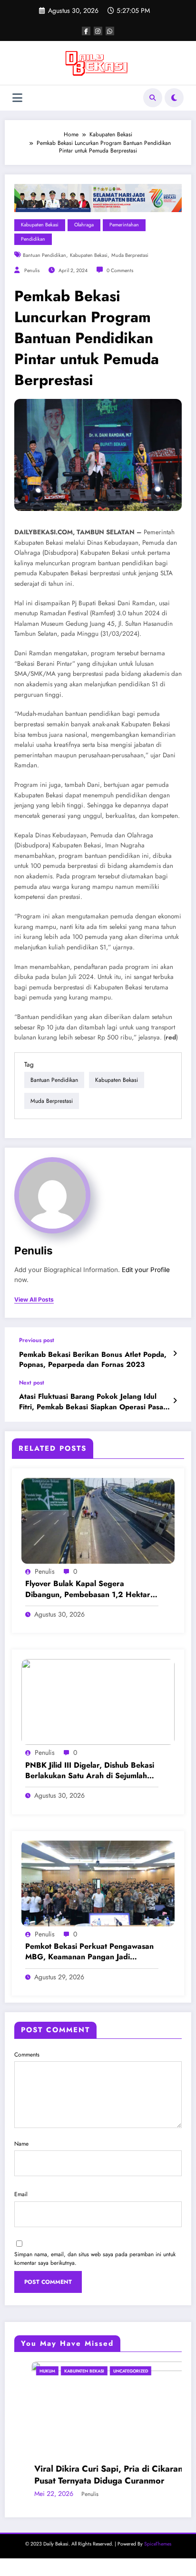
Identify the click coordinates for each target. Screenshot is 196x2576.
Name (21, 2144)
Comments (27, 2055)
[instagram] (98, 31)
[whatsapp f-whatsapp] (110, 31)
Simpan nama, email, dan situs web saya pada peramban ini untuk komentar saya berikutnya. (95, 2259)
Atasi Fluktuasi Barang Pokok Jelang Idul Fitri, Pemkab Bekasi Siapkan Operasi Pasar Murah (93, 1402)
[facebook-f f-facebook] (86, 31)
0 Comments (120, 270)
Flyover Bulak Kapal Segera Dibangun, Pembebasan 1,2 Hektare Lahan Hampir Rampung (90, 1589)
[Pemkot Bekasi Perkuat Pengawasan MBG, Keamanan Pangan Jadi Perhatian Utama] (98, 1883)
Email (21, 2194)
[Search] (153, 98)
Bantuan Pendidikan (44, 255)
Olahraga (84, 225)
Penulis (32, 270)
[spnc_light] (174, 98)
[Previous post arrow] (175, 1354)
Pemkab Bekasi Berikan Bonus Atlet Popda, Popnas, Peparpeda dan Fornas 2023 (93, 1360)
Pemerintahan (124, 225)
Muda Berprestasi (130, 255)
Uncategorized (113, 2371)
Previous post (37, 1340)
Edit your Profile (146, 1270)
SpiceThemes (158, 2544)
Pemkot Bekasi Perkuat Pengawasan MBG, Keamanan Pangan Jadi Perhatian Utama (89, 1952)
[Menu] (17, 98)
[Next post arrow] (175, 1401)
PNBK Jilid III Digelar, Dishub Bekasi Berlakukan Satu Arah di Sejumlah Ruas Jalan (90, 1771)
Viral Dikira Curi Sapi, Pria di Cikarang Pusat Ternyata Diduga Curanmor (94, 2475)
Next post (32, 1383)
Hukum (30, 2371)
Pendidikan (33, 239)
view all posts (34, 1300)
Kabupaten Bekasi (40, 225)
